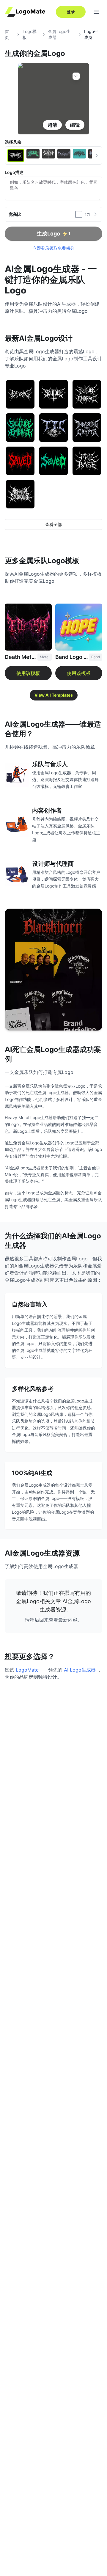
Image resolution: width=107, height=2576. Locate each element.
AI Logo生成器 (80, 1670)
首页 (7, 34)
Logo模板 (30, 34)
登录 (71, 12)
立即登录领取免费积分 (53, 248)
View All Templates (54, 695)
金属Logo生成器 (59, 34)
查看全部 (53, 524)
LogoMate (27, 1670)
